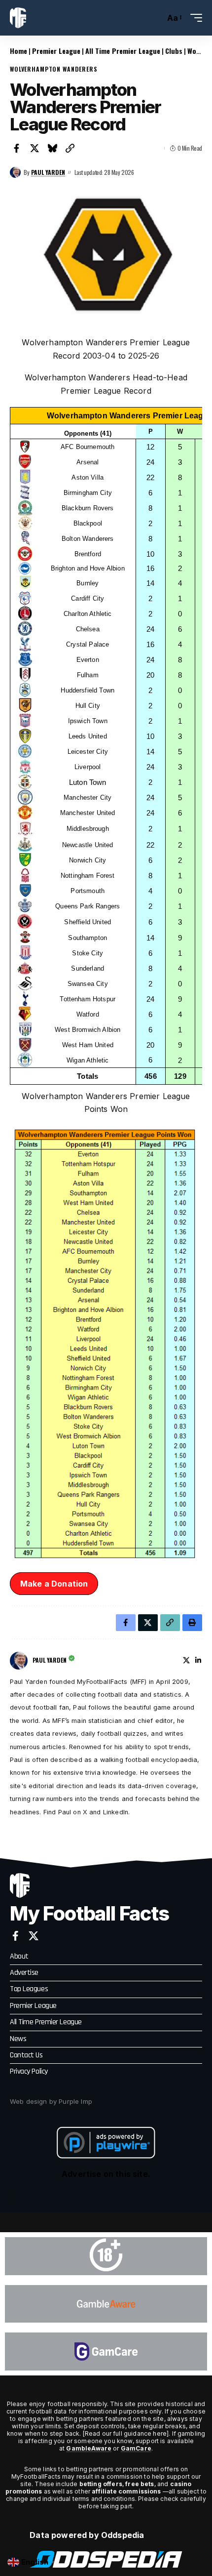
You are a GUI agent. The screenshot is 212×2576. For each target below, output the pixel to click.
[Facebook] (16, 1936)
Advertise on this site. (106, 2174)
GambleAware (89, 2448)
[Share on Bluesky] (52, 148)
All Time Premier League (123, 51)
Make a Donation (54, 1584)
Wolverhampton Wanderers (54, 69)
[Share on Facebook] (17, 148)
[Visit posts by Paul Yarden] (15, 172)
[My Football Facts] (18, 18)
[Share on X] (35, 148)
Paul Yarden (48, 172)
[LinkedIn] (198, 1660)
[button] (155, 18)
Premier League (56, 51)
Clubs (174, 51)
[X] (186, 1660)
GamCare (136, 2448)
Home (18, 51)
